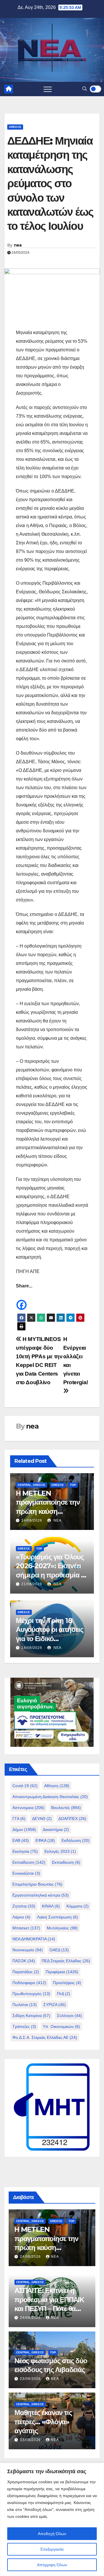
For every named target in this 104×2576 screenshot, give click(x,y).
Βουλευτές (66, 1808)
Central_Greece (31, 1485)
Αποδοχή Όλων (52, 2534)
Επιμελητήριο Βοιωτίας (37, 1884)
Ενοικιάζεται (26, 1873)
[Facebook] (22, 1301)
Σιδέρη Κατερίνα (31, 2016)
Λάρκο (21, 1917)
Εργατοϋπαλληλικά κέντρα (41, 1895)
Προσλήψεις (67, 1983)
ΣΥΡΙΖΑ (55, 2005)
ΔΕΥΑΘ (42, 1819)
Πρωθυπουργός (31, 1994)
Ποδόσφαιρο (29, 1983)
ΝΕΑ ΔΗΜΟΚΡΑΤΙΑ (34, 1939)
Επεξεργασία (52, 2549)
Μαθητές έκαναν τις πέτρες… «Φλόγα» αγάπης (43, 2421)
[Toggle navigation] (48, 89)
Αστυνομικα (28, 1808)
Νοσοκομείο (28, 1950)
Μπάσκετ (26, 1928)
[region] (52, 2519)
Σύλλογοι (69, 2016)
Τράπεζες (24, 2026)
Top (73, 1485)
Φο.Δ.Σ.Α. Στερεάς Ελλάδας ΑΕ (45, 2037)
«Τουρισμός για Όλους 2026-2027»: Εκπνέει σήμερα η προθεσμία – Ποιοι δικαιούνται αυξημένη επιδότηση (50, 1575)
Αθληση (57, 1786)
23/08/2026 (31, 2379)
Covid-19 (25, 1786)
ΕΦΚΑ (45, 1840)
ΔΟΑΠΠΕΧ (72, 1819)
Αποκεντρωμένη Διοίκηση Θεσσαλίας (50, 1797)
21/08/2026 (32, 1584)
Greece (15, 127)
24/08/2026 (32, 1520)
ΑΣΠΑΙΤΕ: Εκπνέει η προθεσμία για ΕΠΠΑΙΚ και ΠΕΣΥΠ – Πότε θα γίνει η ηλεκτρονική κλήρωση (49, 2308)
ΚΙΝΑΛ (51, 1906)
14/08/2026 (32, 1648)
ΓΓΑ (19, 1819)
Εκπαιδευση (66, 1862)
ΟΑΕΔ (59, 1950)
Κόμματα (78, 1906)
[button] (85, 89)
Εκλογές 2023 (60, 1851)
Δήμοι (24, 1829)
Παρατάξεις (26, 1972)
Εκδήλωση (76, 1840)
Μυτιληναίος (62, 1928)
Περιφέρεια (62, 1972)
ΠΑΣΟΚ (24, 1961)
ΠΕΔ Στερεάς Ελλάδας (66, 1961)
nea (18, 245)
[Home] (9, 89)
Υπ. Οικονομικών (61, 2026)
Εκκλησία (25, 1851)
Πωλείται (25, 2005)
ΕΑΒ (21, 1840)
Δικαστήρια (56, 1829)
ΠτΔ (64, 1994)
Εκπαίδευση (29, 1862)
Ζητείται (24, 1906)
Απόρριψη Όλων (52, 2565)
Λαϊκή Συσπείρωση (57, 1917)
